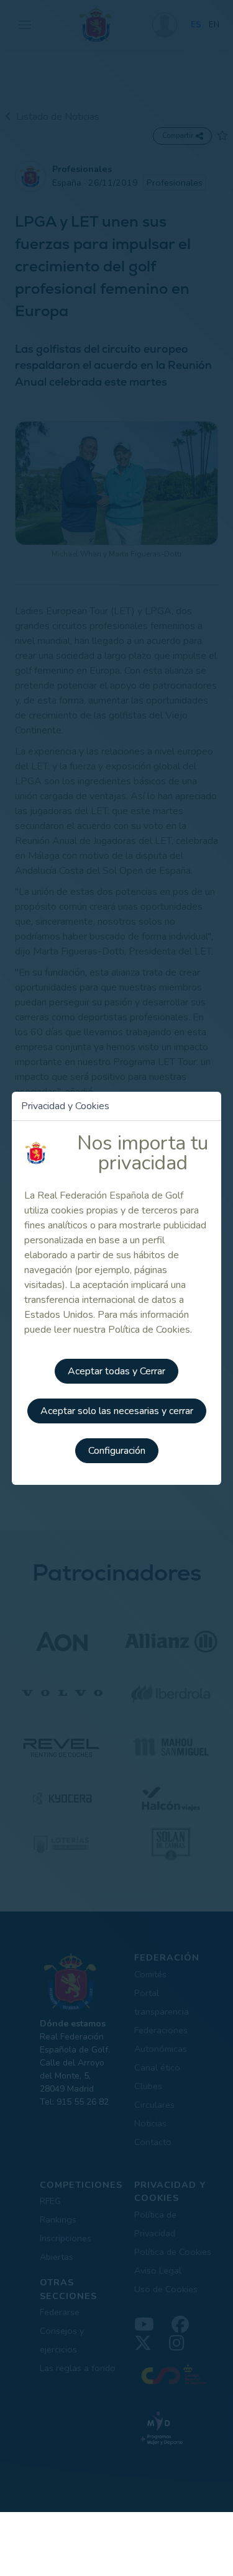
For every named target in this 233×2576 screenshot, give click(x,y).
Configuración (117, 1451)
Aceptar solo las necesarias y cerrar (117, 1411)
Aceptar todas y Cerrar (116, 1371)
